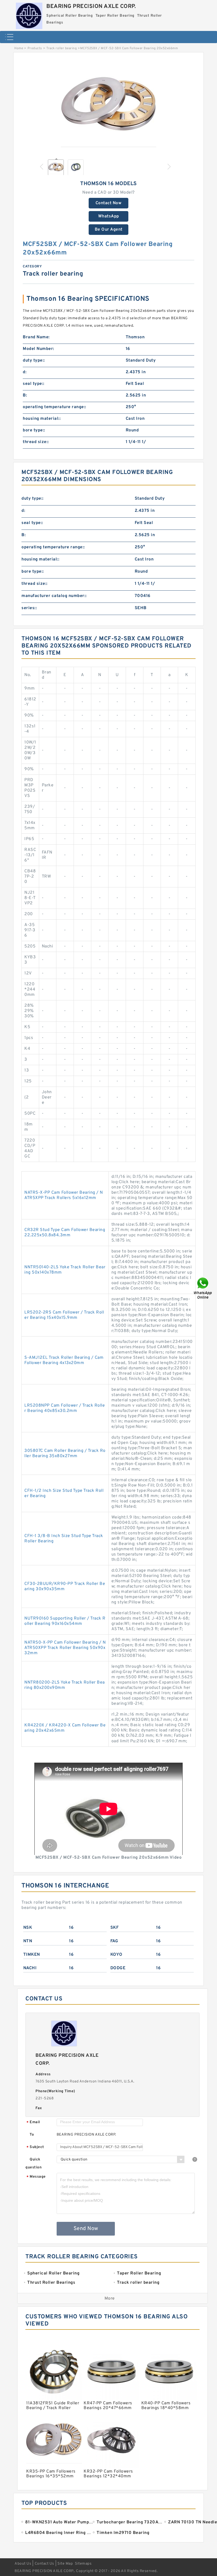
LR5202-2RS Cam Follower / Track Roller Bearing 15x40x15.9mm (64, 1315)
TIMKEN (32, 1955)
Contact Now (109, 203)
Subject (35, 2147)
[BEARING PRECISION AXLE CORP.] (29, 15)
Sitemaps (83, 2564)
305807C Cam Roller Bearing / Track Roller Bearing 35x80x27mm (65, 1453)
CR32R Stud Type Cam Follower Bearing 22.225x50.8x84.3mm (65, 1233)
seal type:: (34, 384)
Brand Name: (36, 337)
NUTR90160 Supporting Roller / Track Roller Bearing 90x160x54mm (65, 1621)
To (32, 2135)
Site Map (65, 2564)
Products (35, 48)
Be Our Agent (109, 230)
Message (36, 2177)
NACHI (30, 1968)
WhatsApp (109, 216)
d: (25, 372)
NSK (28, 1928)
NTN (28, 1941)
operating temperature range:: (55, 407)
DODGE (118, 1968)
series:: (29, 608)
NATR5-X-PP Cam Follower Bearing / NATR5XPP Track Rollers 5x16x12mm (64, 1195)
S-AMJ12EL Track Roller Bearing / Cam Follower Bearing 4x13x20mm (64, 1360)
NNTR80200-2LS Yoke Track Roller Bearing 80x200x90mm (65, 1685)
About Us (23, 2564)
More (110, 2299)
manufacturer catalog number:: (54, 596)
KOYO (116, 1955)
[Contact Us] (203, 1288)
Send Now (86, 2229)
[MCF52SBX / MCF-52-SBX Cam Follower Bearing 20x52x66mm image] (108, 107)
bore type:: (34, 430)
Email (33, 2123)
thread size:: (36, 442)
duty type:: (34, 361)
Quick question (33, 2164)
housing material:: (42, 419)
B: (25, 395)
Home (19, 48)
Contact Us (44, 2564)
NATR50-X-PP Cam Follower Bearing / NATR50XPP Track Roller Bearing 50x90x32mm (65, 1648)
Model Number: (39, 349)
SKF (115, 1928)
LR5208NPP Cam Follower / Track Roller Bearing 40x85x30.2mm (65, 1408)
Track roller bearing (62, 48)
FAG (114, 1941)
